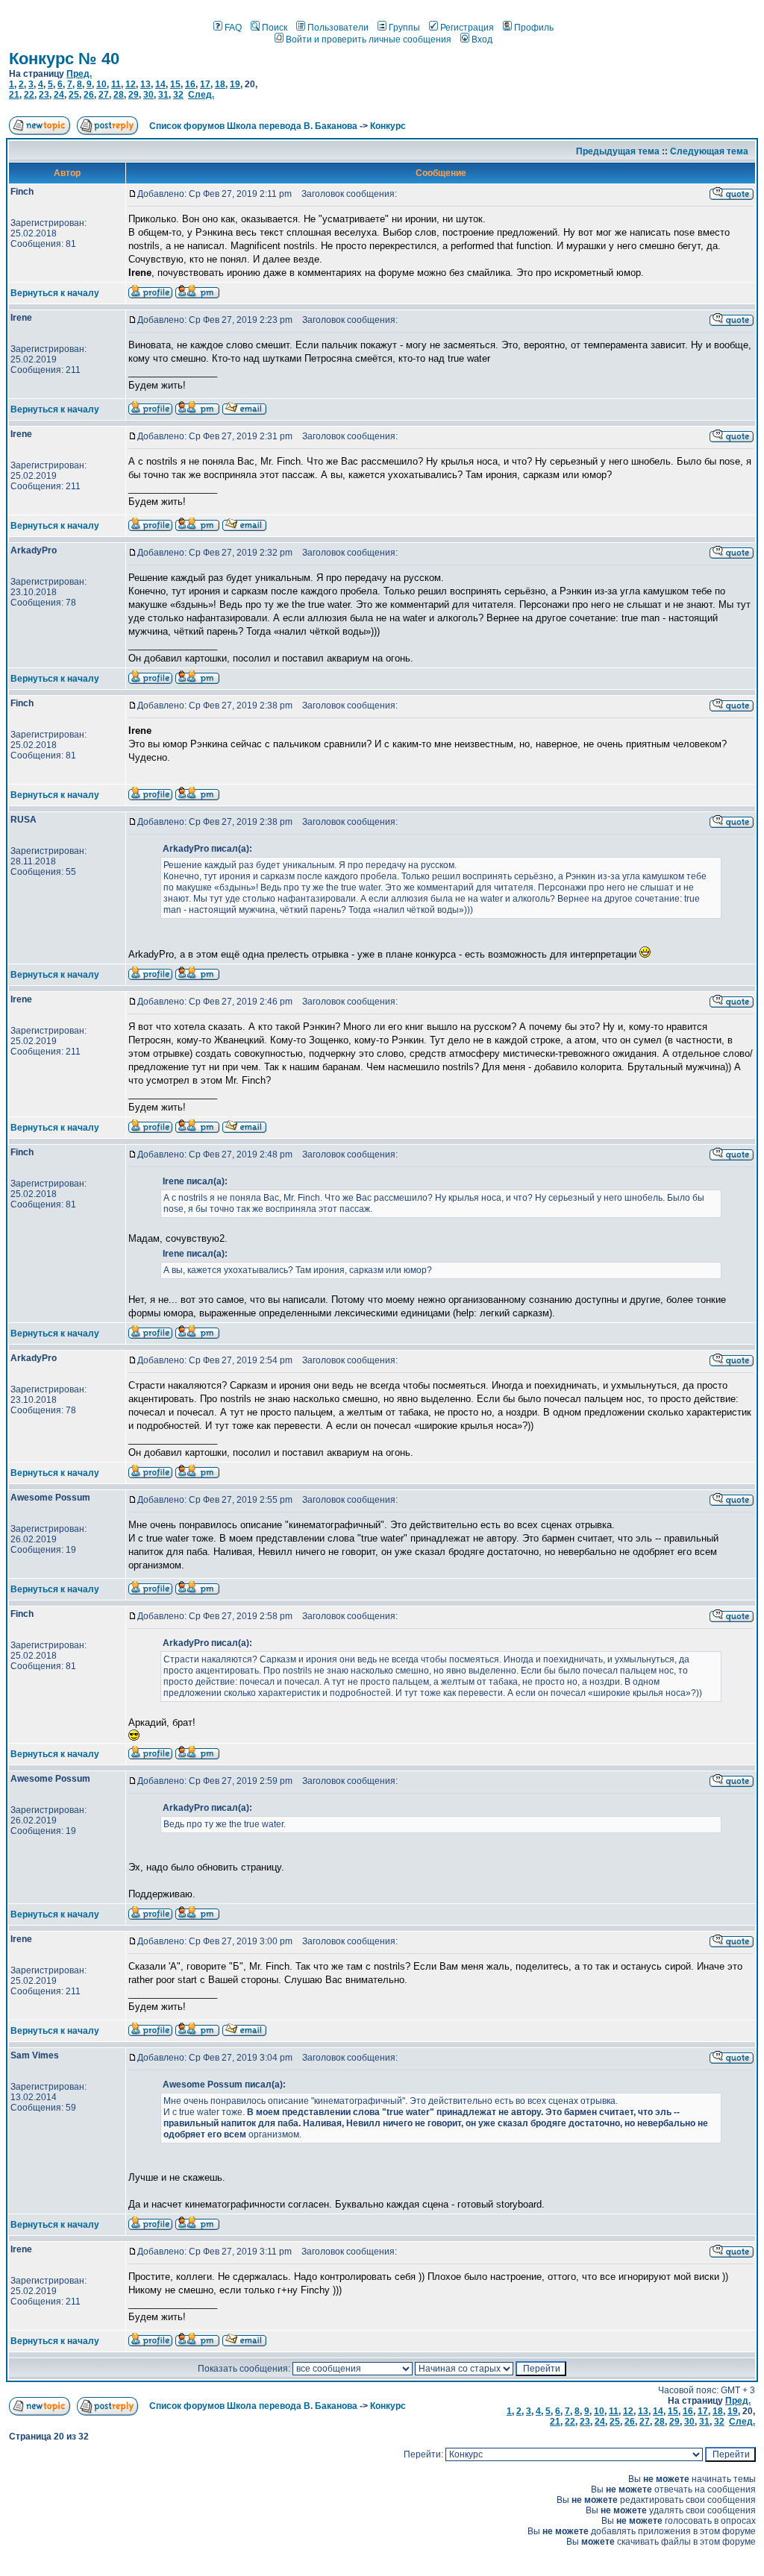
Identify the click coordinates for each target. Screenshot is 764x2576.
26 (89, 95)
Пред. (79, 74)
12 (131, 84)
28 (119, 95)
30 (148, 95)
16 (190, 84)
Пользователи (338, 28)
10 (101, 84)
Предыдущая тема (618, 151)
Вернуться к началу (55, 293)
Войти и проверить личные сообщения (369, 40)
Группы (404, 28)
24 (59, 95)
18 (220, 84)
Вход (482, 40)
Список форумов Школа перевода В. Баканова (253, 126)
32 (178, 95)
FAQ (233, 28)
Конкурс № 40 (64, 59)
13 (145, 84)
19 (235, 84)
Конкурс (388, 126)
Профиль (534, 28)
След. (201, 95)
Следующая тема (709, 151)
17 (205, 84)
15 (175, 84)
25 (74, 95)
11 (116, 84)
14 (160, 84)
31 (163, 95)
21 (14, 95)
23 (44, 95)
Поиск (275, 28)
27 (104, 95)
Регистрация (467, 28)
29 (134, 95)
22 (29, 95)
